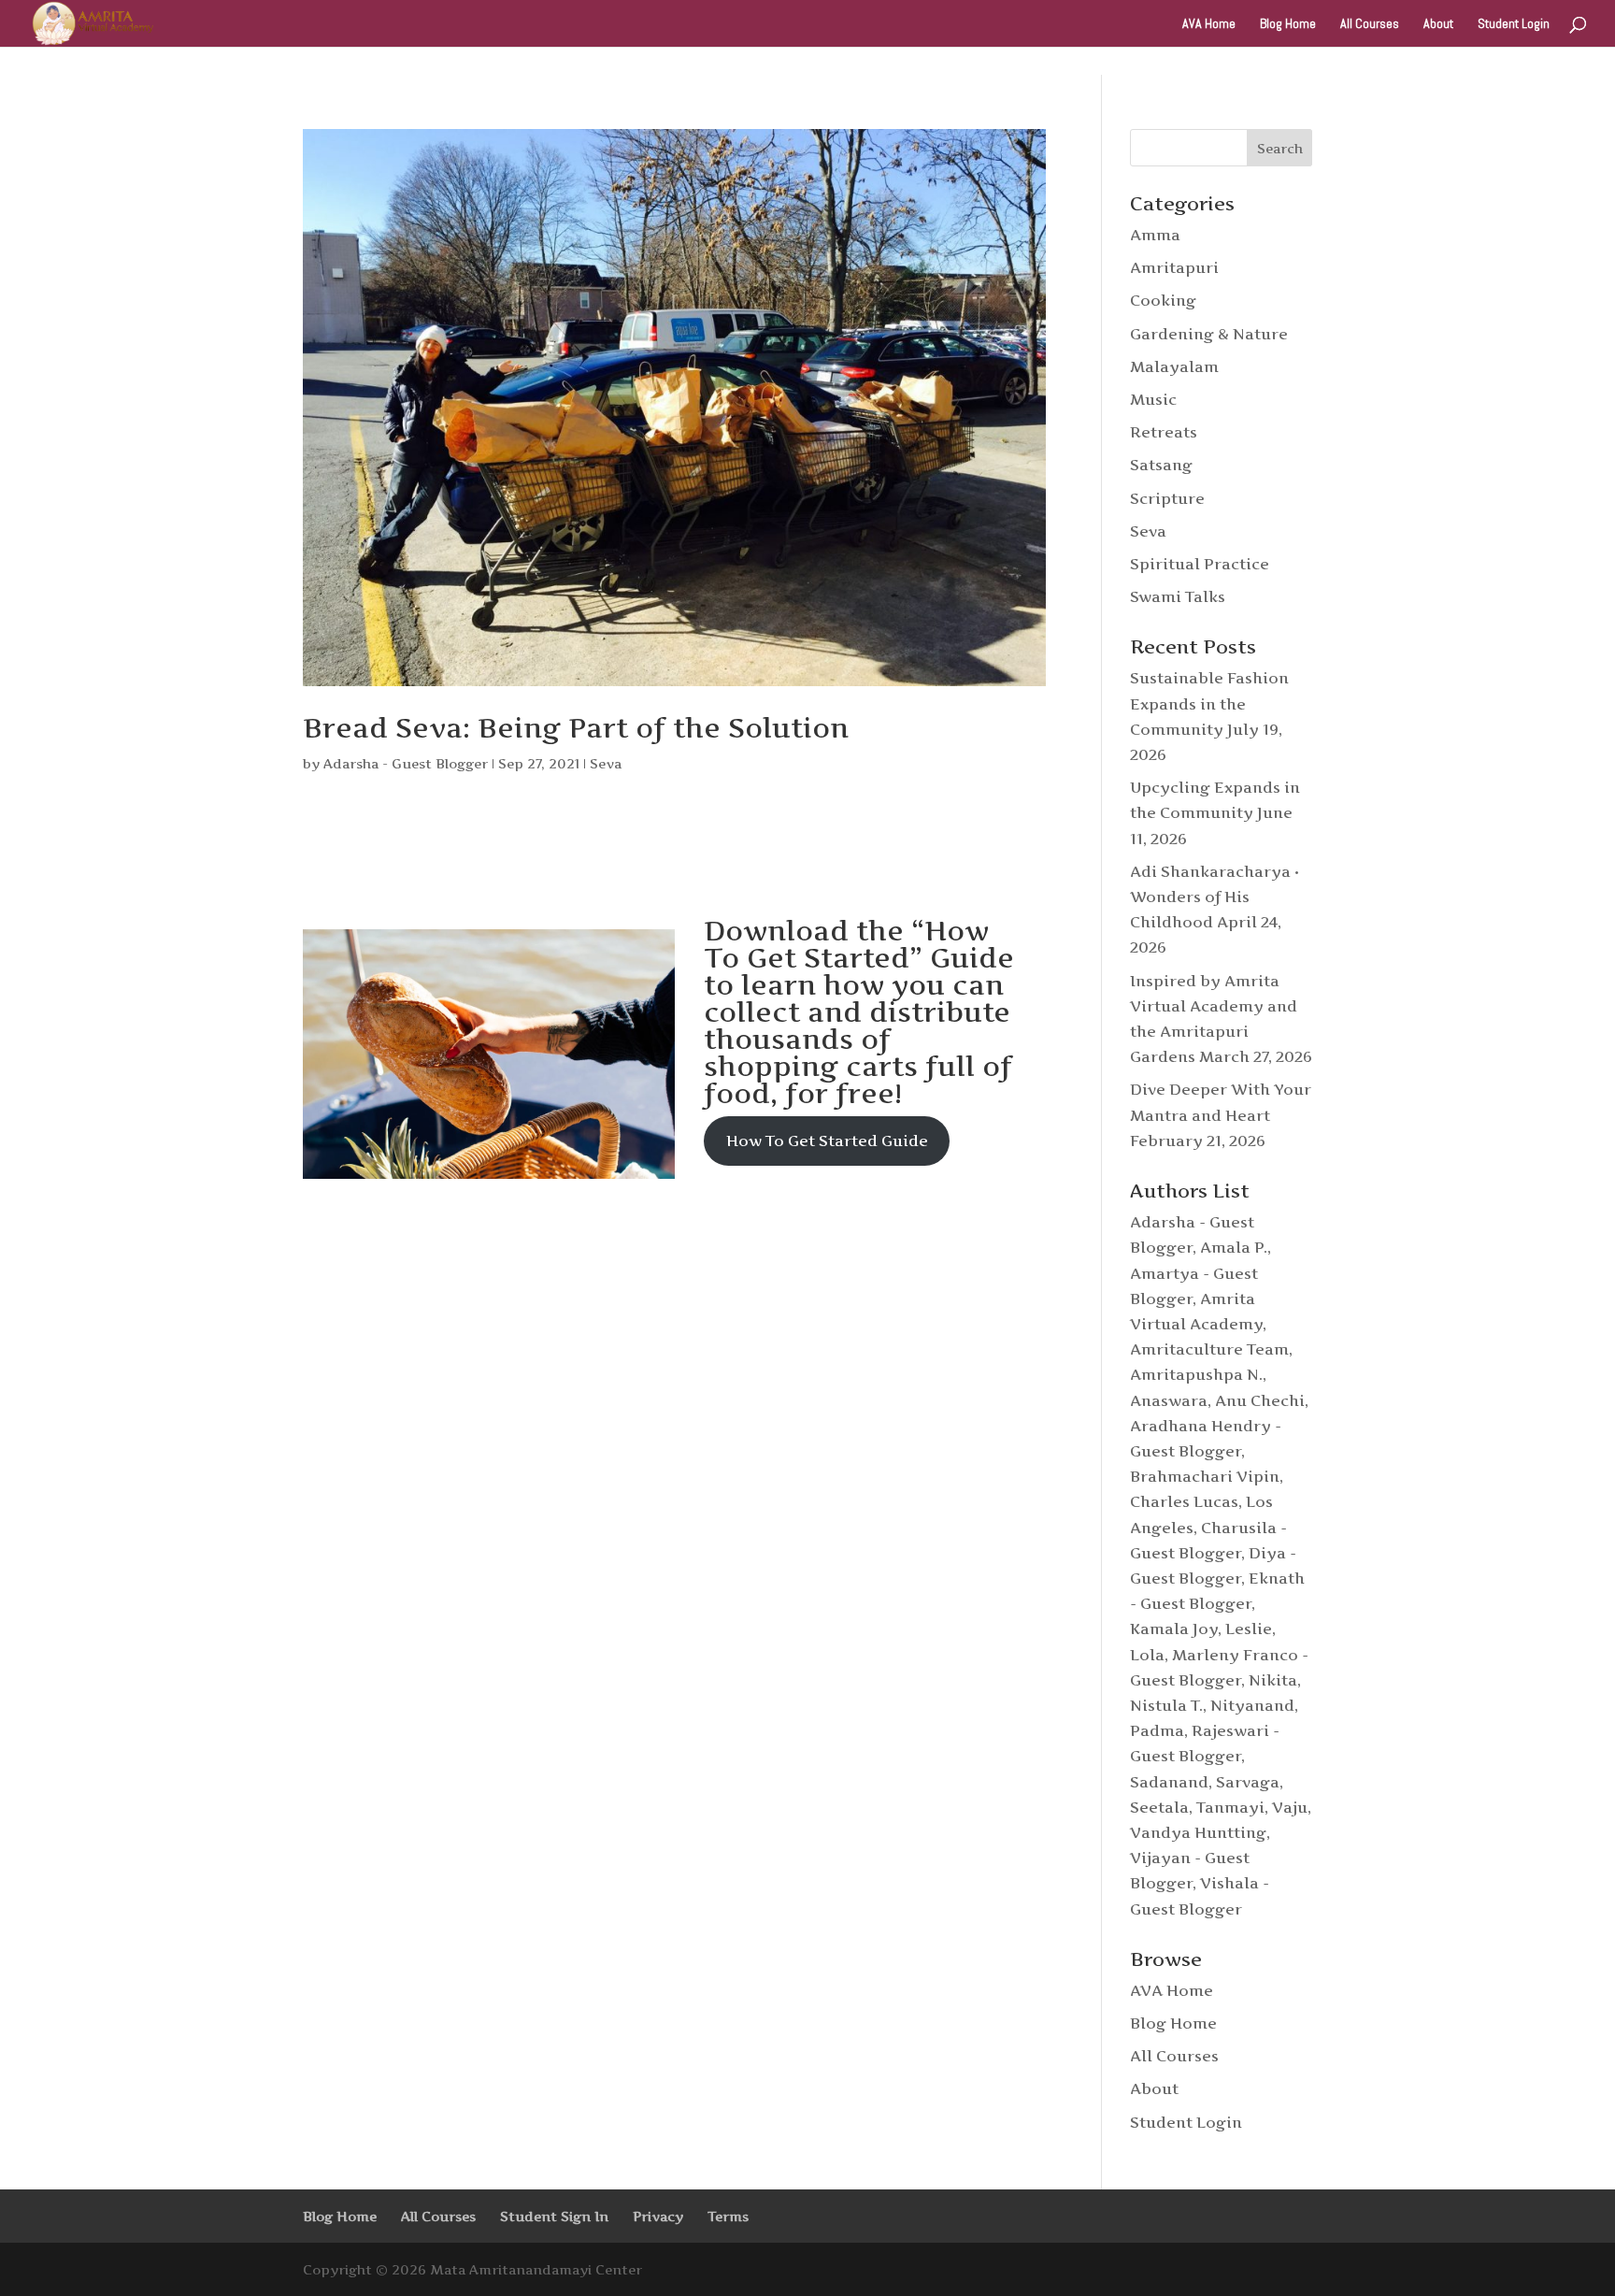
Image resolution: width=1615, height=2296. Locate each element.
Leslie (1249, 1629)
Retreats (1164, 432)
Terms (728, 2216)
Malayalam (1174, 366)
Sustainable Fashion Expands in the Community (1209, 703)
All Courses (1370, 24)
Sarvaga (1248, 1782)
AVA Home (1209, 24)
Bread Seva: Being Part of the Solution (576, 728)
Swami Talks (1178, 596)
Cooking (1163, 300)
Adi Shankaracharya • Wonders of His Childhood (1215, 897)
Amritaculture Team (1209, 1349)
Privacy (658, 2216)
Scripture (1167, 498)
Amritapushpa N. (1196, 1374)
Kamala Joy (1174, 1629)
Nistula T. (1166, 1705)
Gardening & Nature (1209, 334)
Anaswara (1169, 1400)
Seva (606, 763)
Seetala (1159, 1807)
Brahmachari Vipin (1205, 1476)
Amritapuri (1174, 267)
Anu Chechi (1260, 1400)
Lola (1147, 1655)
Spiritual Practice (1200, 564)
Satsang (1161, 465)
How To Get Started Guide (827, 1141)
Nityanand (1252, 1705)
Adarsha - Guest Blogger (406, 763)
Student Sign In (554, 2216)
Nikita (1273, 1680)
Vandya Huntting (1198, 1832)
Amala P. (1234, 1247)
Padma (1157, 1730)
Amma (1155, 235)
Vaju (1290, 1807)
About (1438, 24)
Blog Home (1288, 24)
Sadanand (1169, 1782)
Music (1153, 399)
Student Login (1514, 24)
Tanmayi (1230, 1807)
